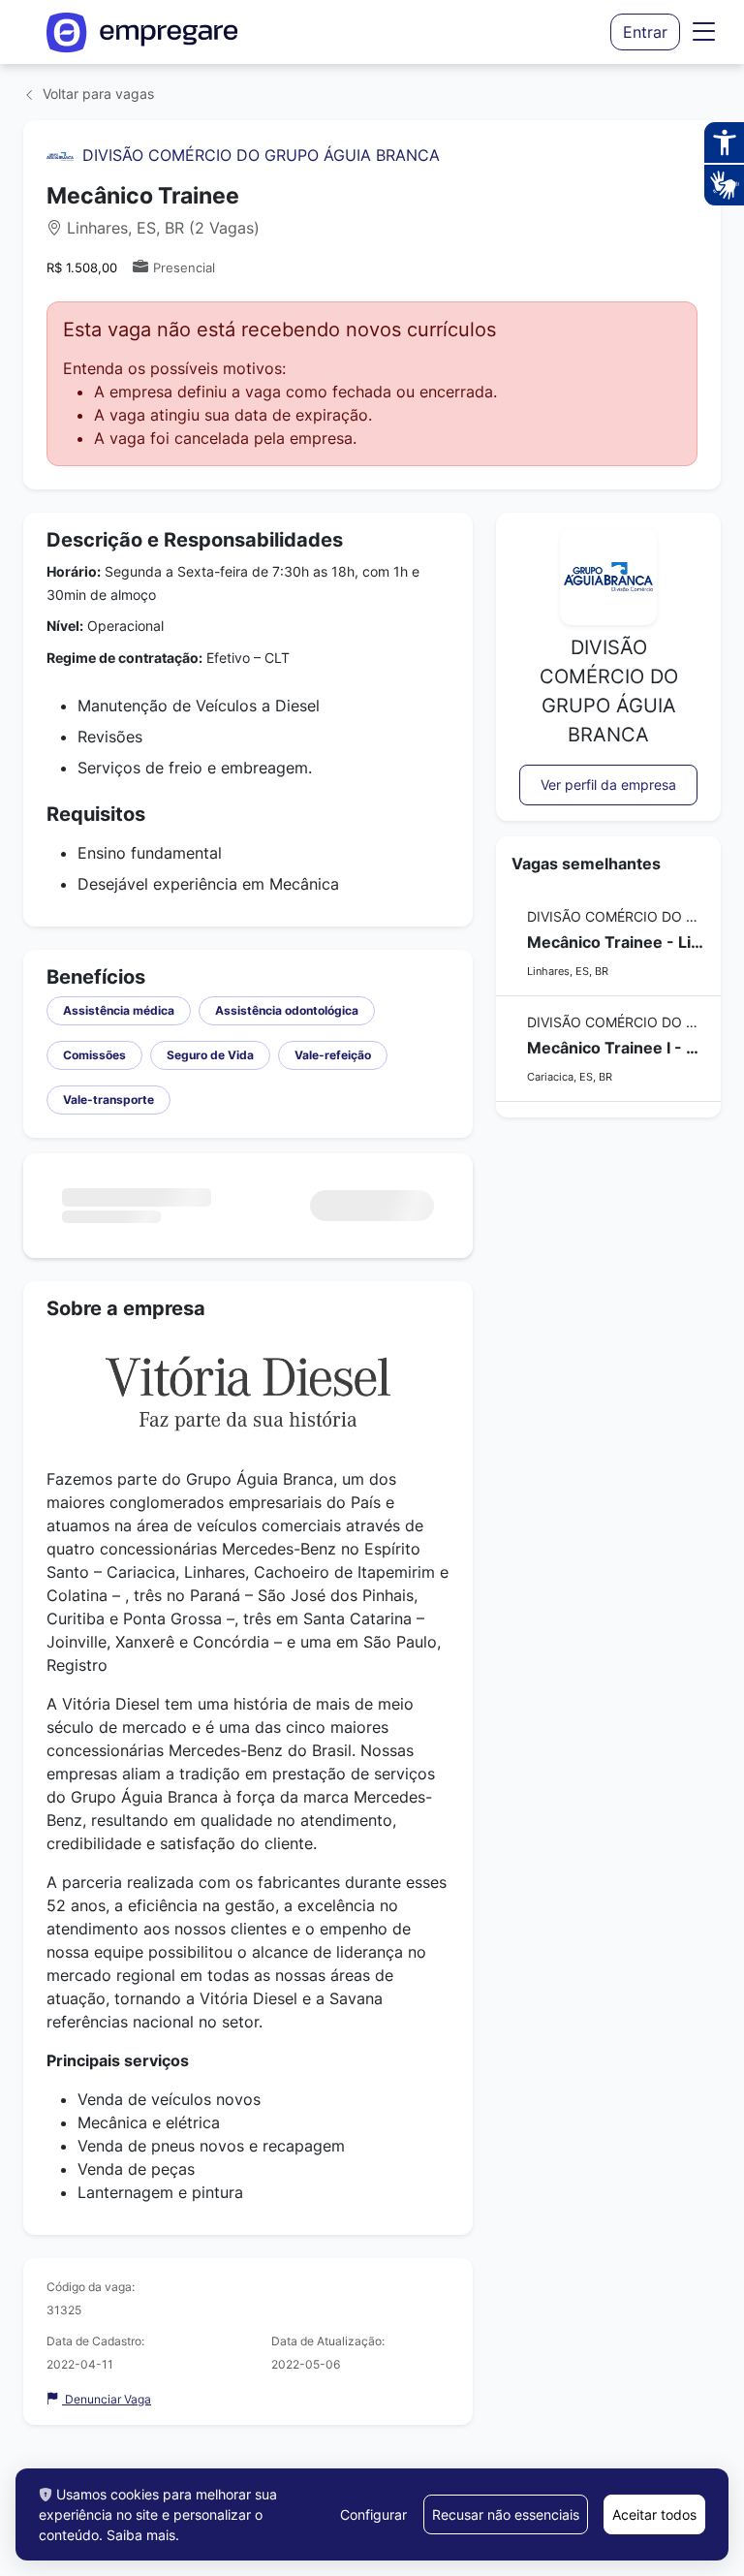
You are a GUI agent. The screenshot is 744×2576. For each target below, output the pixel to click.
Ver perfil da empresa (608, 785)
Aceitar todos (654, 2514)
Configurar (373, 2514)
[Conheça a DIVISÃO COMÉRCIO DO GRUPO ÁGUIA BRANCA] (60, 155)
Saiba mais (141, 2535)
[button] (704, 32)
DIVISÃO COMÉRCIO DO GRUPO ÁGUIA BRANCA (261, 155)
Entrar (645, 32)
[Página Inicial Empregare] (142, 32)
